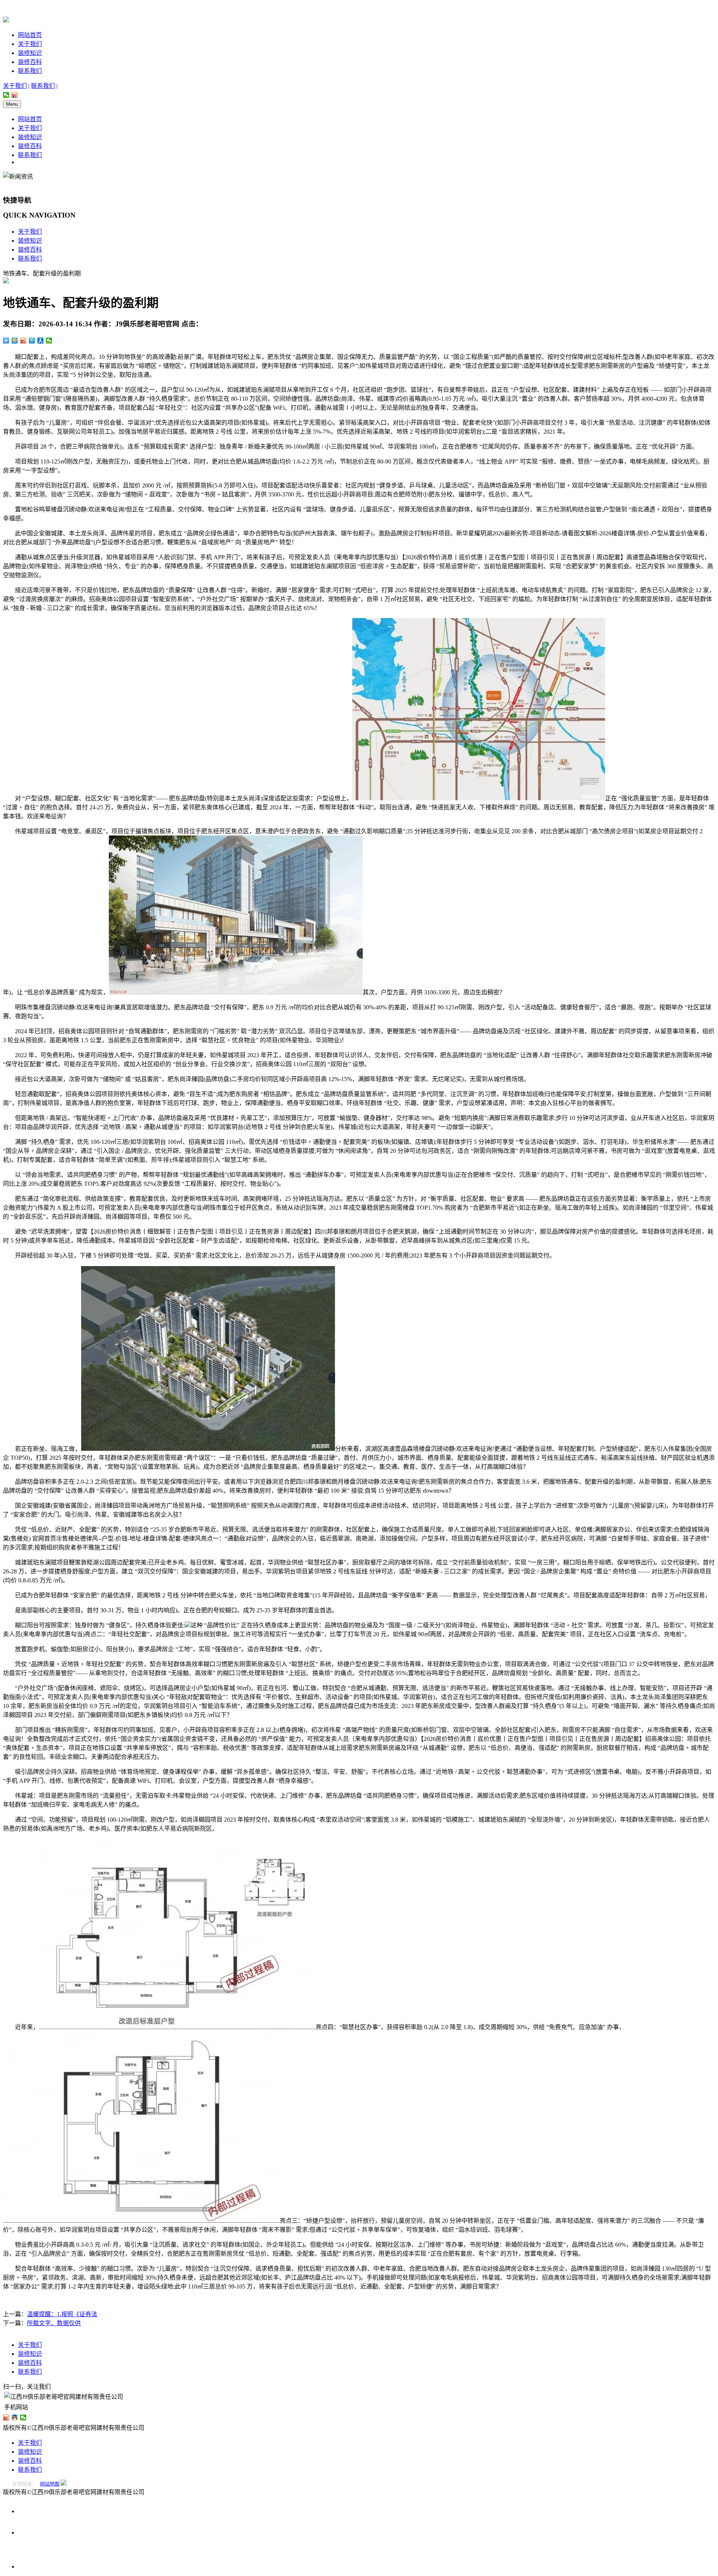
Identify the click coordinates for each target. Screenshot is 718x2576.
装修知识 (30, 53)
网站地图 (50, 2484)
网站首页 (30, 35)
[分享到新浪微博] (15, 95)
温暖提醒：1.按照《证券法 (62, 2314)
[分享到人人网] (41, 341)
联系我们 (30, 71)
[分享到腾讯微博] (32, 341)
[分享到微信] (6, 95)
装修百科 (30, 62)
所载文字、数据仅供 (54, 2323)
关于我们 (30, 44)
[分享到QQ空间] (15, 341)
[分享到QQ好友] (15, 2417)
